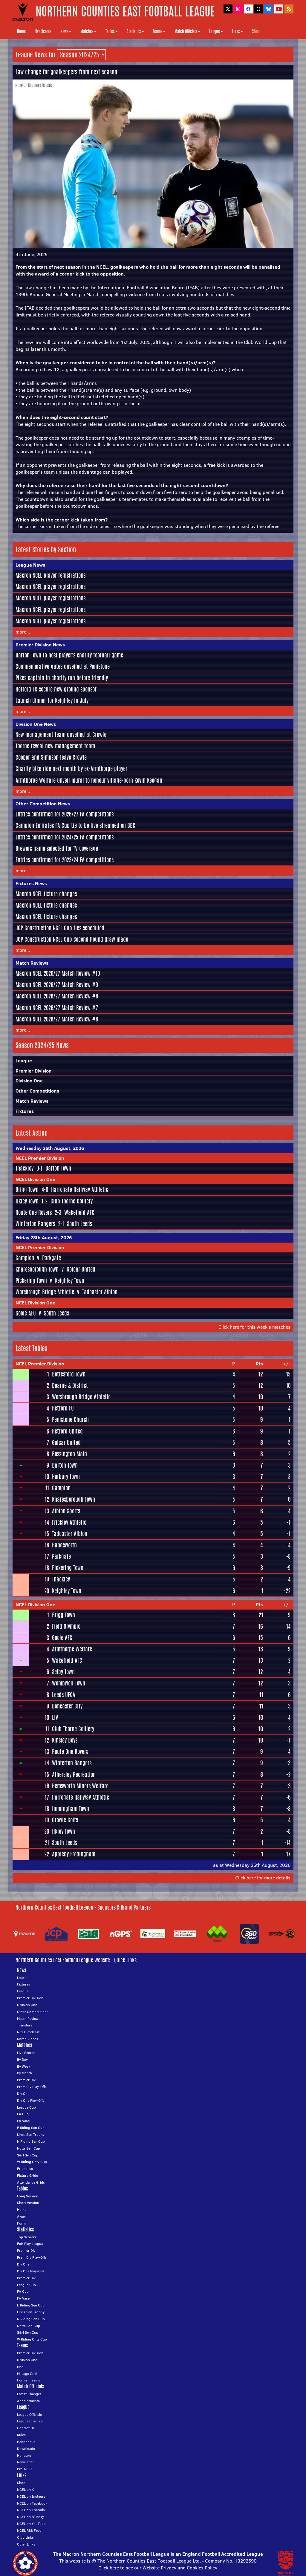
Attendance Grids (31, 2182)
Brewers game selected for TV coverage (57, 848)
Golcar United (81, 1269)
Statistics (134, 31)
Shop (256, 31)
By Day (22, 2059)
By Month (25, 2073)
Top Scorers (27, 2237)
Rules (21, 2435)
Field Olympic (66, 1626)
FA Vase (23, 2121)
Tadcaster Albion (100, 1292)
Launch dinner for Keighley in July (52, 700)
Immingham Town (71, 1809)
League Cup (26, 2107)
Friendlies (25, 2169)
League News (30, 565)
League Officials (29, 2414)
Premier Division (34, 1071)
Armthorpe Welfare (72, 1649)
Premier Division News (40, 645)
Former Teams (29, 2380)
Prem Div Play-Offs (32, 2087)
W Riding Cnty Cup (32, 2162)
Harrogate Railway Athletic (80, 1189)
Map (20, 2367)
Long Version (28, 2196)
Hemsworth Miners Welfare (80, 1786)
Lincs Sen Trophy (31, 2134)
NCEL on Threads (31, 2510)
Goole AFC (26, 1313)
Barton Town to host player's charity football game (69, 655)
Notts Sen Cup (29, 2148)
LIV (55, 1717)
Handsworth (64, 1545)
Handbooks (26, 2442)
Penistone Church (70, 1419)
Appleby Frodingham (74, 1854)
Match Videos (28, 2039)
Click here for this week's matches (254, 1327)
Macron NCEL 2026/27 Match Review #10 (58, 973)
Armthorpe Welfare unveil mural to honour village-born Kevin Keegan (89, 780)
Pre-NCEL (25, 2469)
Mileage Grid (27, 2374)
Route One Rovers (34, 1212)
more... (23, 632)
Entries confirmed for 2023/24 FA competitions (65, 860)
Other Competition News (43, 804)
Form (21, 2223)
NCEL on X (25, 2489)
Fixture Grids (27, 2175)
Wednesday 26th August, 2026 (50, 1148)
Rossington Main (69, 1454)
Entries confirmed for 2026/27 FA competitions (65, 814)
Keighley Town (70, 1281)
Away (21, 2216)
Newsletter (26, 2462)
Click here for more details (263, 1878)
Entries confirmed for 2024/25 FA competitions (65, 837)
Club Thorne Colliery (72, 1201)
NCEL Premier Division (40, 1158)
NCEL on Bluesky (30, 2517)
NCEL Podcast (28, 2032)
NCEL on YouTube (31, 2524)
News (64, 31)
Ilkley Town (27, 1201)
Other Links (26, 2544)
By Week (24, 2066)
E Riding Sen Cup (31, 2128)
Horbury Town (66, 1477)
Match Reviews (32, 963)
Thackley (25, 1168)
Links (236, 31)
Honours (24, 2455)
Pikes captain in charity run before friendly (62, 678)
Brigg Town (27, 1189)
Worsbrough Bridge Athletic (45, 1292)
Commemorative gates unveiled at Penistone (63, 666)
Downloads (26, 2449)
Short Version (28, 2203)
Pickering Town (31, 1281)
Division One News (36, 724)
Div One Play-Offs (31, 2100)
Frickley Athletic (69, 1522)
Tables (110, 31)
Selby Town (63, 1672)
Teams (158, 31)
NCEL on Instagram (33, 2496)
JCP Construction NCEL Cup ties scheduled (60, 928)
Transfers (25, 2025)
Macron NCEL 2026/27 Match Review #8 (57, 996)
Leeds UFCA (64, 1695)
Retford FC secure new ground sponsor (56, 689)
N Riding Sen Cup (31, 2141)
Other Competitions (37, 1091)
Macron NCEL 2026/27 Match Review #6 (57, 1019)
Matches (87, 31)
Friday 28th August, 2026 (44, 1237)
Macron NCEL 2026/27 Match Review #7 (57, 1008)
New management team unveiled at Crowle (61, 735)
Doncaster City (67, 1706)
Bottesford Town (69, 1374)
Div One (23, 2094)
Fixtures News (31, 883)
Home (21, 31)
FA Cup (23, 2114)
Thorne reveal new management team (55, 746)
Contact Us (26, 2428)
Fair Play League (30, 2244)
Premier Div (26, 2080)
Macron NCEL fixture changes (46, 894)
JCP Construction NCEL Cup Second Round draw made (72, 939)
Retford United (67, 1431)
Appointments (28, 2401)
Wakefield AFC (79, 1212)
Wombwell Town (69, 1683)
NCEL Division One (35, 1179)
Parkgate (52, 1258)
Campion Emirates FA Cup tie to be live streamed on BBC (75, 825)
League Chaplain (30, 2421)
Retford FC (63, 1408)
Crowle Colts (65, 1820)
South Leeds (79, 1224)
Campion (25, 1258)
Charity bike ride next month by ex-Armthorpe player (71, 769)
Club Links (25, 2537)
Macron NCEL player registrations (51, 575)
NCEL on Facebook (32, 2503)
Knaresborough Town (37, 1269)
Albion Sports (66, 1511)
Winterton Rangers (35, 1224)
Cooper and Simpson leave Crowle (51, 757)
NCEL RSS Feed (29, 2530)
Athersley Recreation (74, 1775)
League (215, 31)
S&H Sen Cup (28, 2155)
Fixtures (25, 1111)
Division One (29, 1081)
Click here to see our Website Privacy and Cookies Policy (158, 2568)
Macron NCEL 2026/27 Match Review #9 (57, 985)
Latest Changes (29, 2394)
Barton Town (58, 1168)
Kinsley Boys (65, 1740)
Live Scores (43, 31)
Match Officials (186, 31)
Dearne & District (70, 1385)
